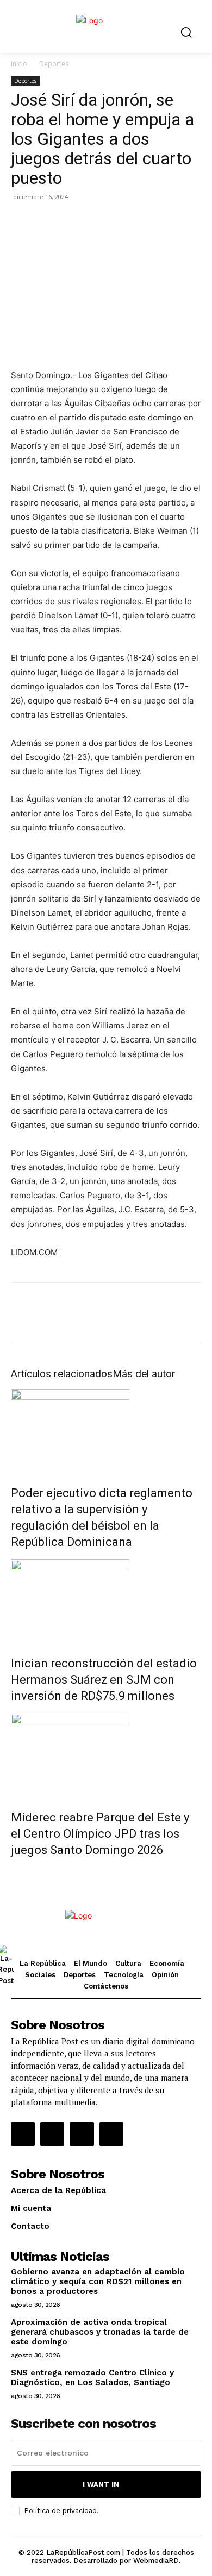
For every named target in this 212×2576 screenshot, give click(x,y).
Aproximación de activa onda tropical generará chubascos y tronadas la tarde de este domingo (100, 2332)
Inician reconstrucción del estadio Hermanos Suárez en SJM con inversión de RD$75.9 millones (104, 1680)
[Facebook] (22, 221)
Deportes (54, 64)
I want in (101, 2485)
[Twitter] (47, 221)
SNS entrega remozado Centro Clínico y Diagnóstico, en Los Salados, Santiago (92, 2377)
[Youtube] (111, 2134)
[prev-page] (14, 1873)
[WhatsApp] (72, 221)
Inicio (19, 64)
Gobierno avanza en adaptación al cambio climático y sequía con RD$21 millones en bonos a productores (98, 2281)
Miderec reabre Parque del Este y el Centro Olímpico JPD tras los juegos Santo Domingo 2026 (100, 1834)
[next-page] (20, 1873)
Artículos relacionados (62, 1374)
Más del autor (144, 1374)
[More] (147, 221)
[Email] (97, 221)
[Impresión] (122, 221)
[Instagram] (52, 2134)
